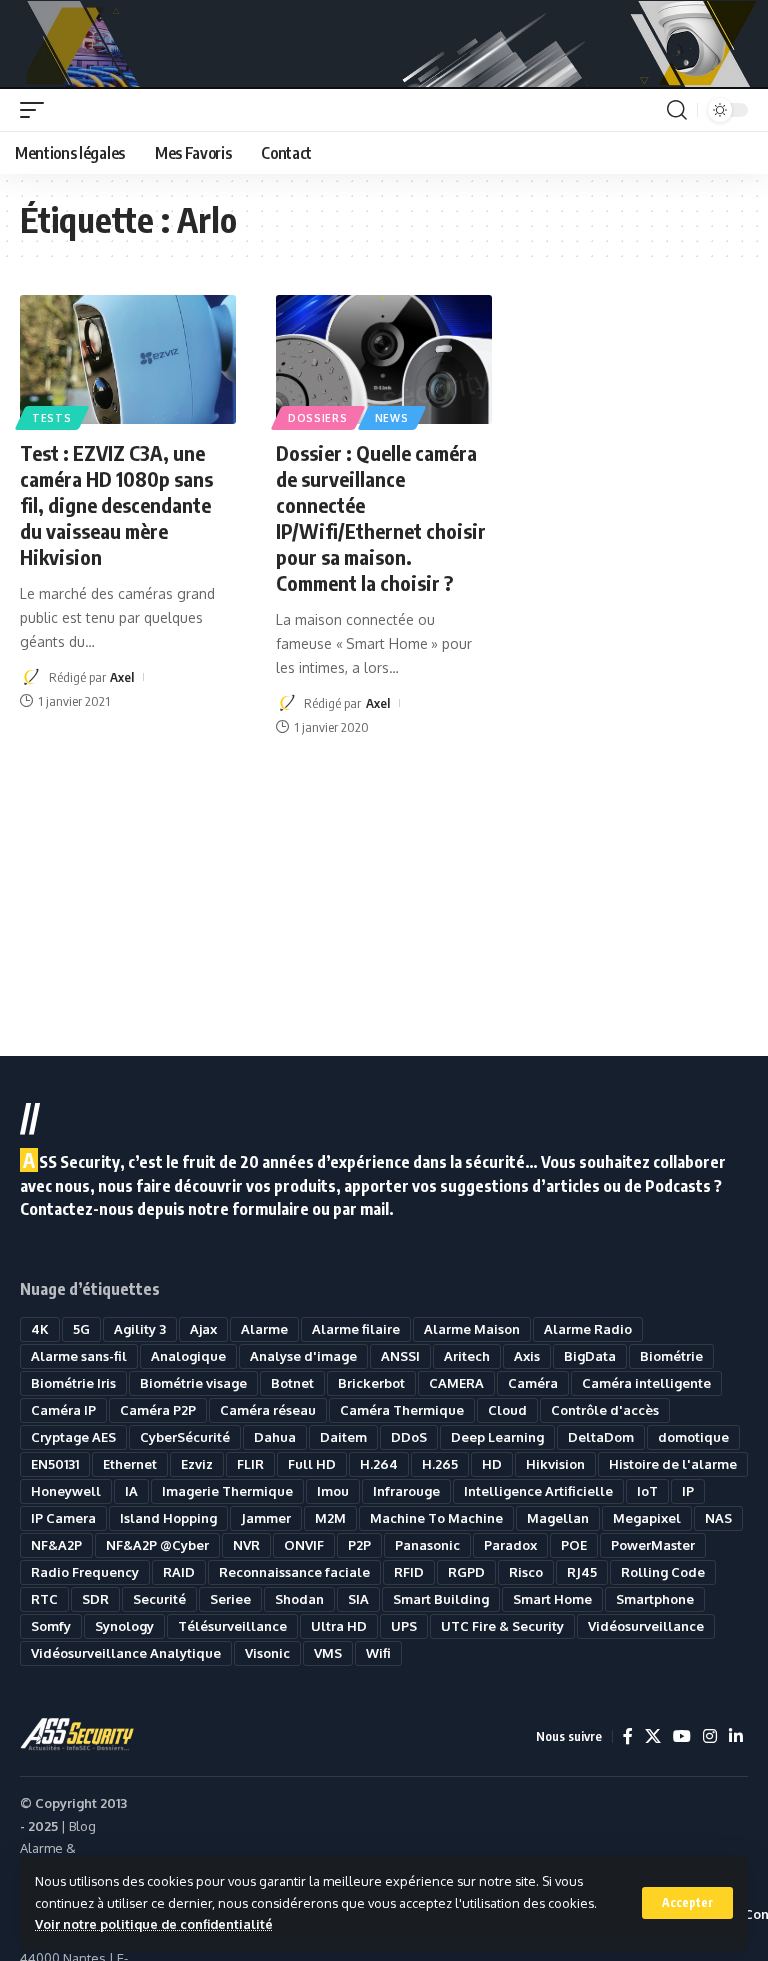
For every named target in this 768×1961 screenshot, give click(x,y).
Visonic (267, 1653)
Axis (527, 1356)
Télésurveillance (232, 1626)
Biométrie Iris (73, 1383)
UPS (404, 1626)
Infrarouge (406, 1491)
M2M (330, 1518)
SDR (95, 1599)
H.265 (440, 1464)
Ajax (203, 1329)
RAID (179, 1572)
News (392, 418)
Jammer (266, 1518)
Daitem (343, 1437)
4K (40, 1329)
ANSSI (400, 1356)
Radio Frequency (85, 1572)
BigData (590, 1356)
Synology (124, 1626)
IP (688, 1491)
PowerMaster (653, 1545)
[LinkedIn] (736, 1736)
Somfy (51, 1626)
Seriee (230, 1599)
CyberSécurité (185, 1437)
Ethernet (130, 1464)
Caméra (533, 1383)
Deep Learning (497, 1437)
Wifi (378, 1653)
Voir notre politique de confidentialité (154, 1924)
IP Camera (63, 1518)
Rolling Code (663, 1572)
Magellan (558, 1518)
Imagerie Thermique (227, 1491)
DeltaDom (601, 1437)
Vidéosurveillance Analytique (126, 1653)
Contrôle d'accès (605, 1410)
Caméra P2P (158, 1410)
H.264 (379, 1464)
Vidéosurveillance (646, 1626)
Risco (526, 1572)
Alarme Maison (472, 1329)
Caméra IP (63, 1410)
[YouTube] (682, 1736)
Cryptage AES (73, 1437)
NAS (718, 1518)
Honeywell (66, 1491)
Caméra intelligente (646, 1383)
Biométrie (671, 1356)
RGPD (466, 1572)
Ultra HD (339, 1626)
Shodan (299, 1599)
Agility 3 (140, 1329)
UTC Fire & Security (502, 1626)
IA (131, 1491)
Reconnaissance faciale (294, 1572)
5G (81, 1329)
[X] (653, 1736)
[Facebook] (628, 1736)
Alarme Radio (588, 1329)
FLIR (250, 1464)
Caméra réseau (268, 1410)
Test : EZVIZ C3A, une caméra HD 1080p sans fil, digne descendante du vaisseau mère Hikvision (116, 504)
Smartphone (655, 1599)
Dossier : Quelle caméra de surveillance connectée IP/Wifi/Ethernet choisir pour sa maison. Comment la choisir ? (381, 517)
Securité (159, 1599)
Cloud (507, 1410)
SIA (358, 1599)
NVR (246, 1545)
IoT (647, 1491)
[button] (687, 1903)
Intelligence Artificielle (538, 1491)
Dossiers (318, 418)
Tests (52, 418)
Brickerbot (371, 1383)
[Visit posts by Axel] (31, 677)
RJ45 (582, 1572)
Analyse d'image (303, 1356)
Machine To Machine (436, 1518)
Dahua (275, 1437)
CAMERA (456, 1383)
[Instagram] (710, 1736)
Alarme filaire (356, 1329)
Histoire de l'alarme (673, 1464)
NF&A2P (56, 1545)
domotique (693, 1437)
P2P (359, 1545)
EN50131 (55, 1464)
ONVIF (304, 1545)
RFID (409, 1572)
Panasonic (427, 1545)
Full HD (312, 1464)
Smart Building (441, 1599)
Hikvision (555, 1464)
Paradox (510, 1545)
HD (492, 1464)
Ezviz (197, 1464)
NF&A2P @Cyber (157, 1545)
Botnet (292, 1383)
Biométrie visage (193, 1383)
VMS (328, 1653)
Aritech (467, 1356)
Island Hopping (168, 1518)
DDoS (409, 1437)
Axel (122, 677)
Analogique (188, 1356)
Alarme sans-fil (79, 1356)
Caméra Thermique (402, 1410)
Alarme (264, 1329)
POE (574, 1545)
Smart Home (552, 1599)
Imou (333, 1491)
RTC (44, 1599)
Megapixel (647, 1518)
